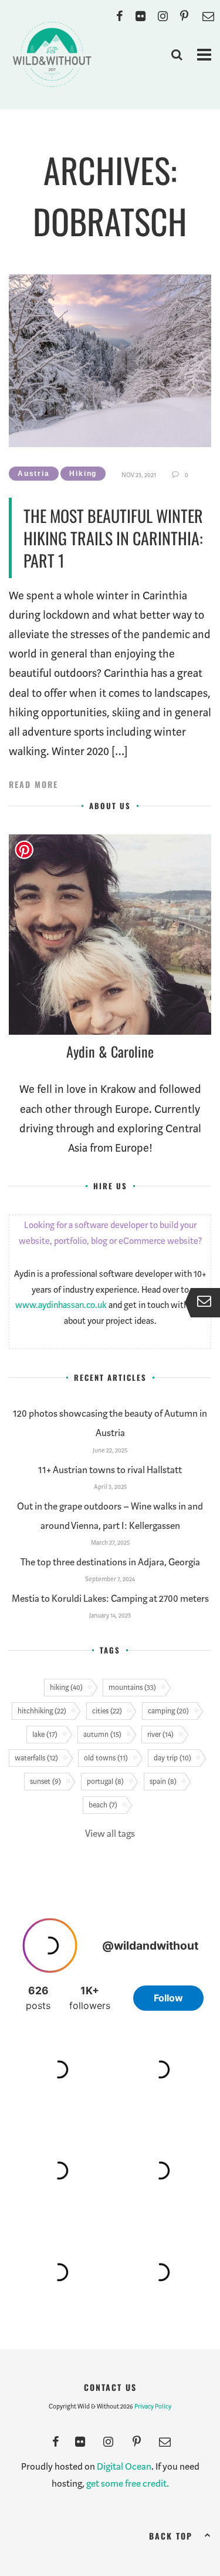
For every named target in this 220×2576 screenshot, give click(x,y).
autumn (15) (102, 1734)
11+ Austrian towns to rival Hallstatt (110, 1470)
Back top (171, 2536)
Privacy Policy (153, 2406)
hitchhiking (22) (42, 1711)
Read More (33, 784)
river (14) (160, 1734)
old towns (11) (106, 1758)
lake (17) (45, 1734)
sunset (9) (45, 1781)
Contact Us (110, 2387)
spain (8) (163, 1781)
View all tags (110, 1834)
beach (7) (103, 1805)
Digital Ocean (124, 2466)
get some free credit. (128, 2483)
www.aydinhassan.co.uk (61, 1305)
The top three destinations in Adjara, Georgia (110, 1562)
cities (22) (107, 1711)
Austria (34, 474)
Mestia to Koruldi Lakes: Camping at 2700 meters (110, 1599)
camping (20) (168, 1711)
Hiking (83, 474)
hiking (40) (66, 1687)
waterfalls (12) (36, 1758)
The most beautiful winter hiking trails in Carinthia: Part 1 (113, 538)
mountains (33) (132, 1687)
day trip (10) (172, 1758)
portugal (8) (105, 1781)
